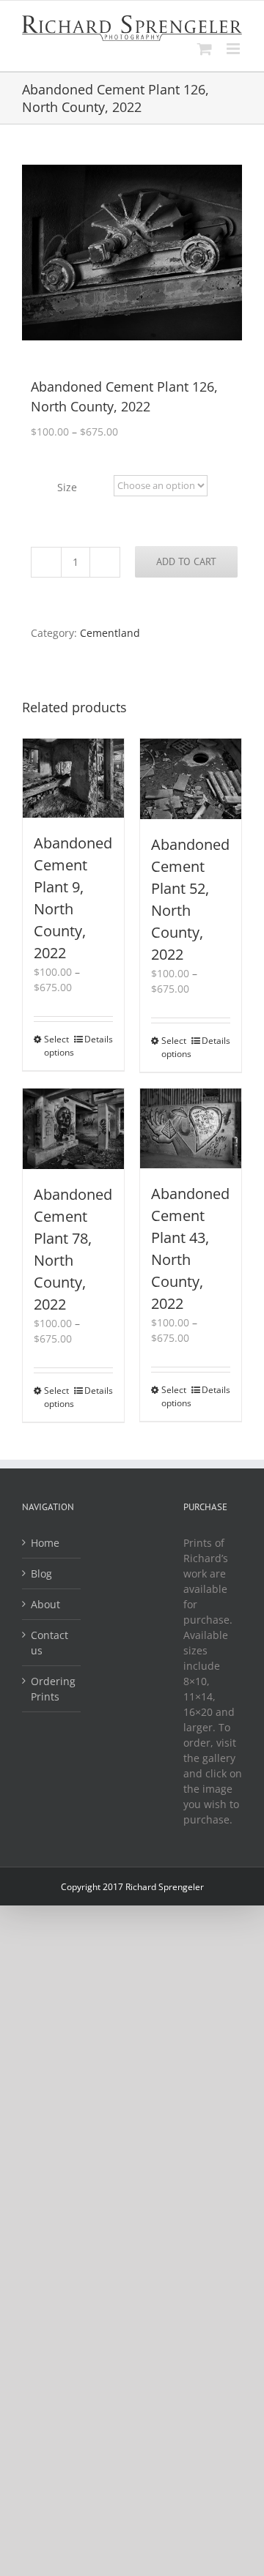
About (45, 1604)
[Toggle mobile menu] (234, 49)
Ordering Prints (52, 1689)
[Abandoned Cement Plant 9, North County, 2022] (73, 778)
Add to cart (186, 561)
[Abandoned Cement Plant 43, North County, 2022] (191, 1128)
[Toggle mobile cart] (205, 49)
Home (45, 1543)
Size (67, 487)
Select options (58, 1046)
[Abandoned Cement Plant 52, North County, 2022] (191, 779)
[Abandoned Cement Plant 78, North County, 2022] (73, 1129)
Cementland (110, 633)
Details (99, 1039)
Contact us (49, 1643)
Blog (41, 1573)
